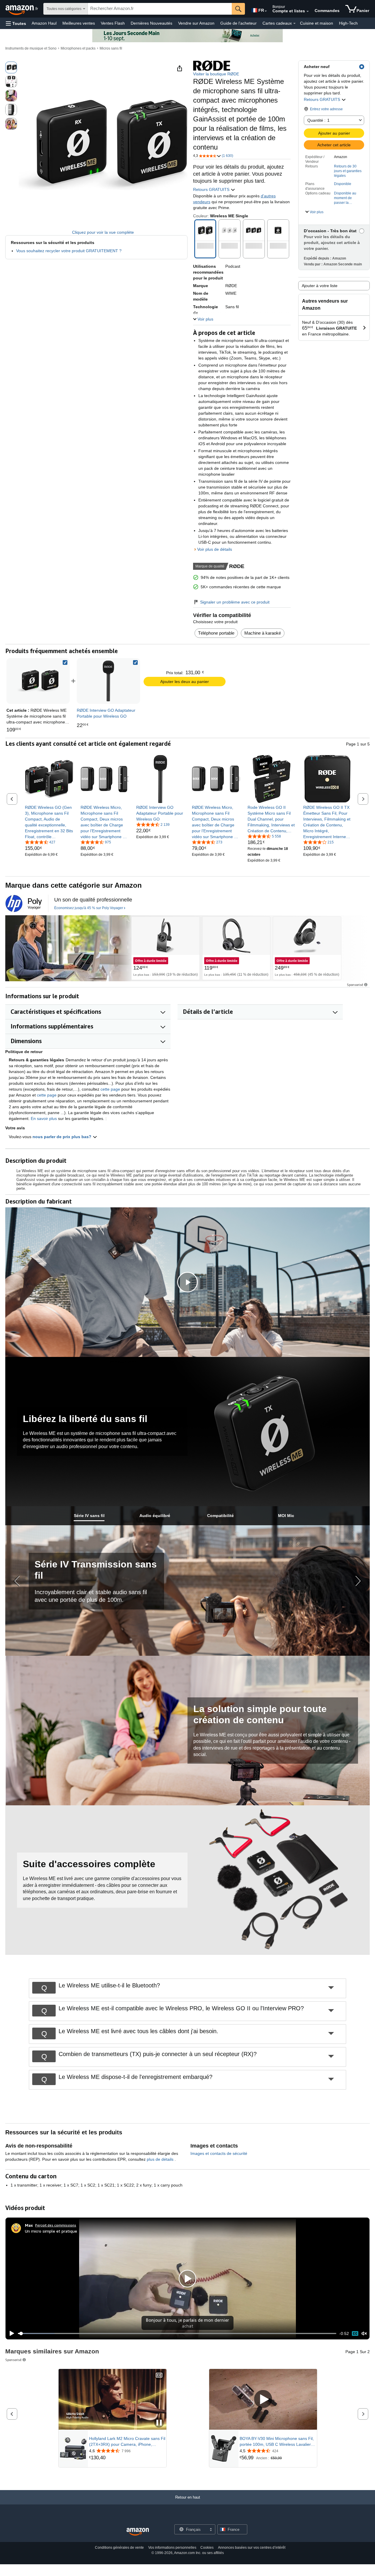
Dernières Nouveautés (151, 23)
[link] (108, 681)
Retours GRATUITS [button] (323, 99)
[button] (16, 23)
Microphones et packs (78, 48)
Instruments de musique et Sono (31, 48)
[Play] (10, 2333)
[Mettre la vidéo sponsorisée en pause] (159, 2423)
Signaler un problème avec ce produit (235, 602)
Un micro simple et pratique (51, 2231)
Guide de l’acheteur (238, 23)
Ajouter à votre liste (320, 286)
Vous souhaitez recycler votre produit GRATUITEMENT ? (69, 251)
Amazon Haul (44, 23)
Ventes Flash (113, 23)
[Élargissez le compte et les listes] (308, 11)
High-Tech (348, 23)
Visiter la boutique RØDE (216, 74)
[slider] (177, 2333)
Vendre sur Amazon (196, 23)
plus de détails (161, 2159)
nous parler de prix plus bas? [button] (63, 1137)
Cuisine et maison (317, 23)
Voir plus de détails (215, 549)
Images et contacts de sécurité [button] (219, 2153)
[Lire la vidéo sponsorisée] (263, 2399)
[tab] (89, 1516)
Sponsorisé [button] (355, 985)
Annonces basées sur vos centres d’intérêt (252, 2548)
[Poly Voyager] (68, 948)
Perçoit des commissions (56, 2225)
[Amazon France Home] (138, 2532)
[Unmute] (364, 2333)
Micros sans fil (111, 48)
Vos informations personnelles (172, 2548)
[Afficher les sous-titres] (159, 2376)
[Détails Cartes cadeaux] (294, 23)
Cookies (207, 2548)
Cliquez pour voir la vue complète (103, 232)
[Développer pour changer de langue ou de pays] (266, 11)
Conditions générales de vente (119, 2548)
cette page (110, 1089)
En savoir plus (44, 1118)
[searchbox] (160, 9)
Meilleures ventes (79, 23)
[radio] (11, 67)
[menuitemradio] (355, 2333)
